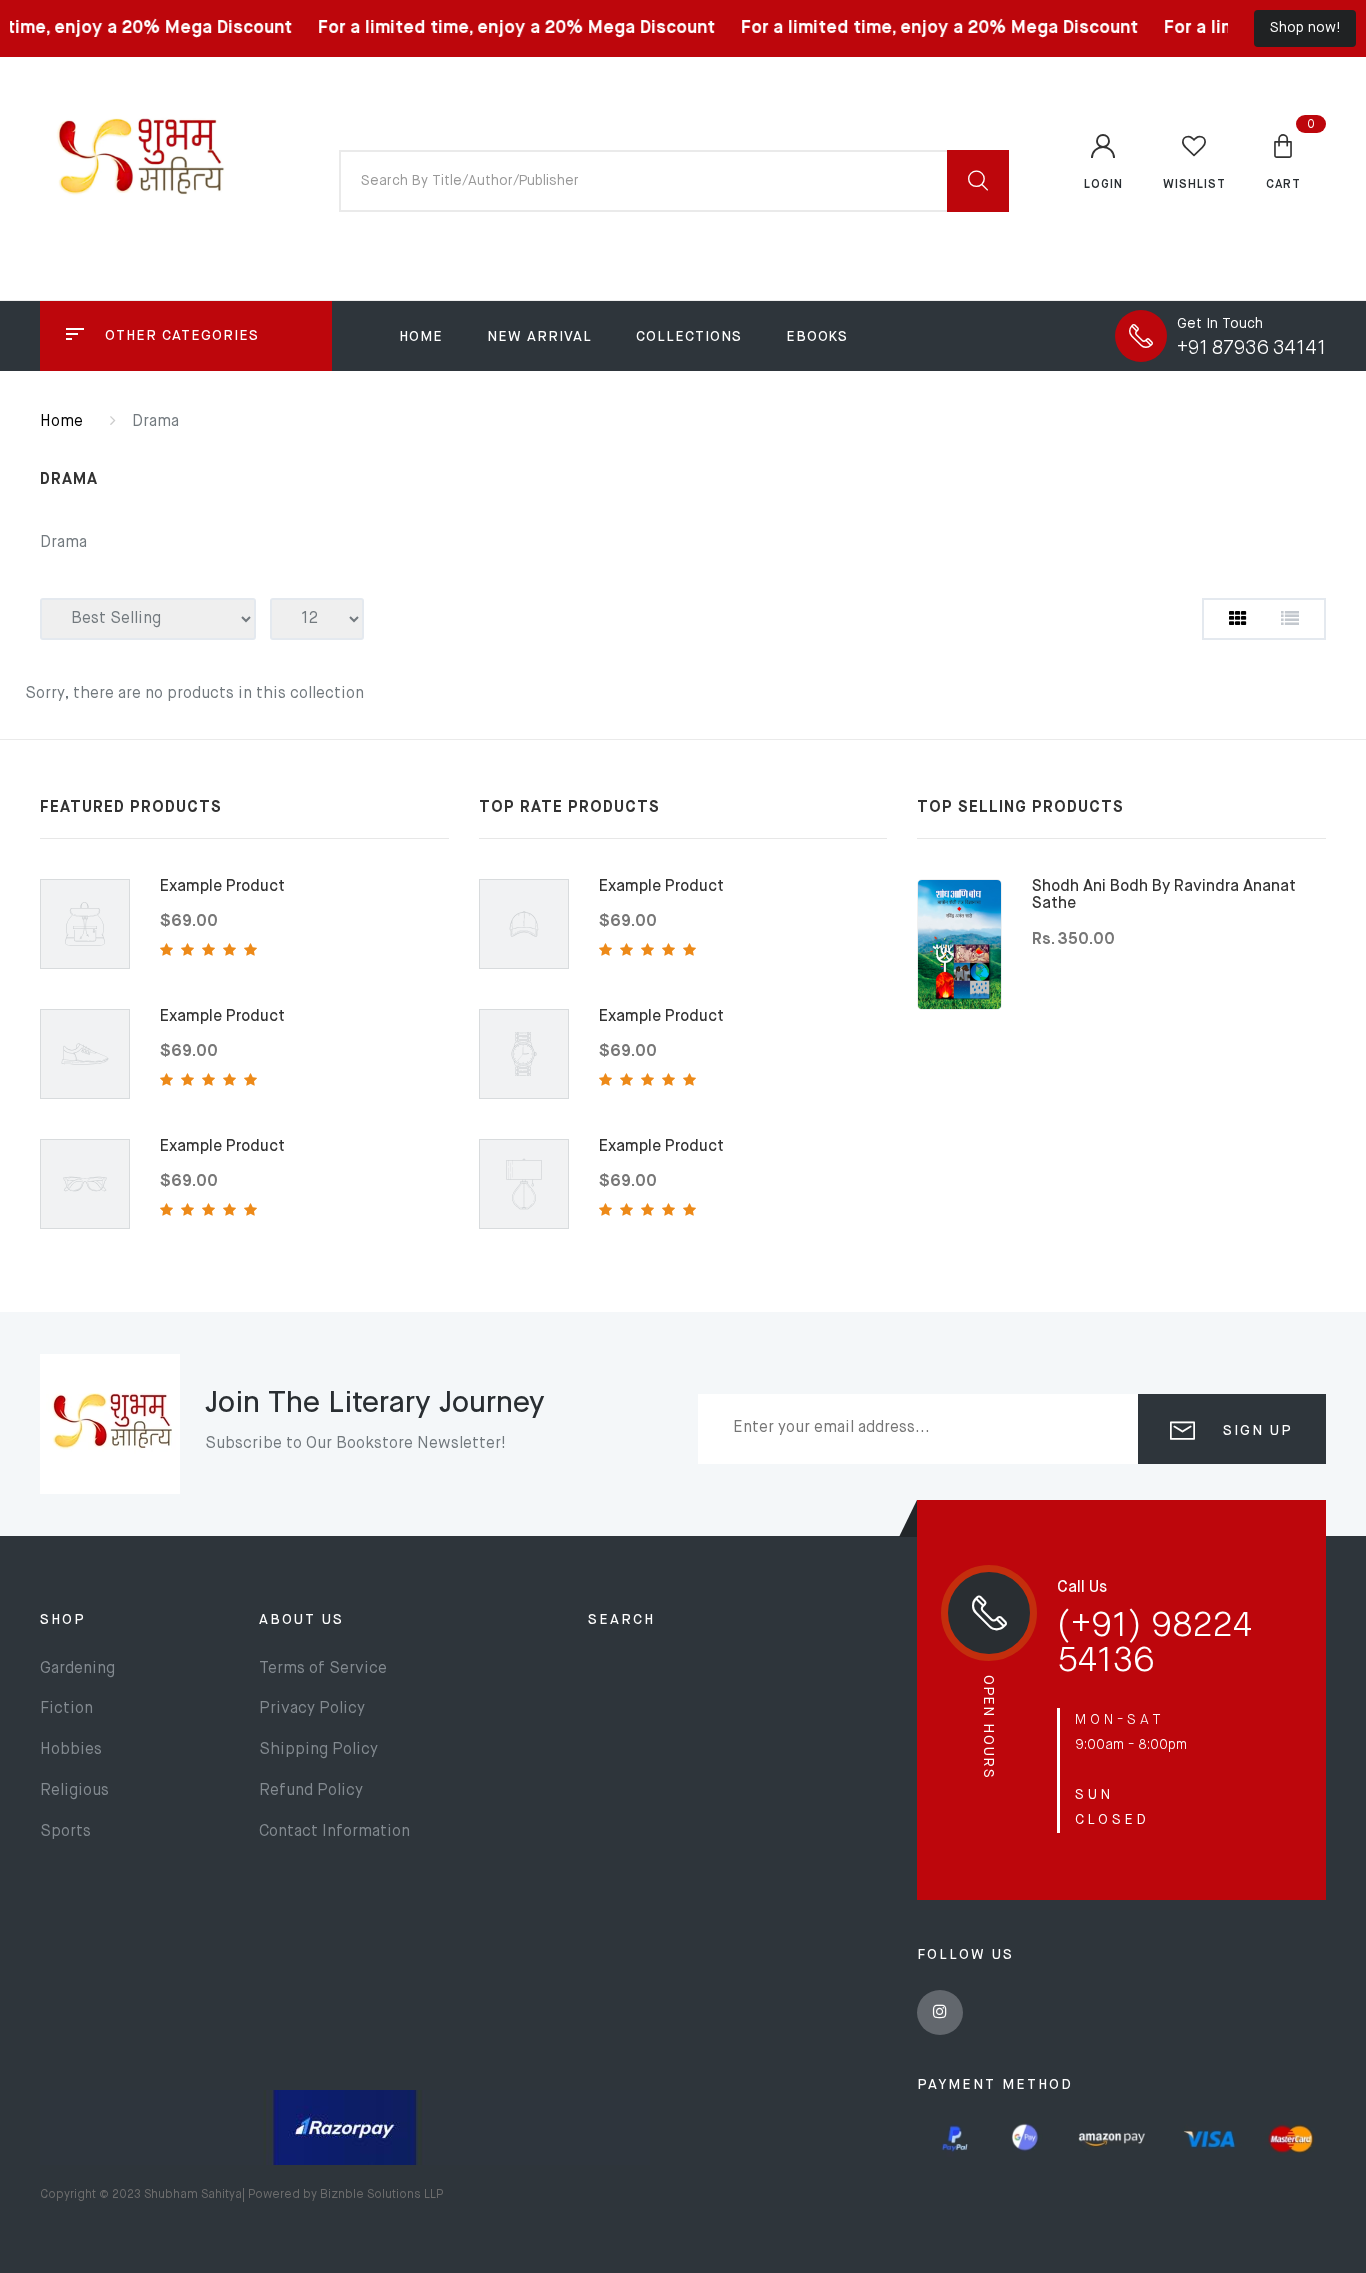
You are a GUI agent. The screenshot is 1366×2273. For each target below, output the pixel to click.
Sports (65, 1832)
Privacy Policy (312, 1709)
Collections (689, 337)
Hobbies (71, 1750)
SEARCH (621, 1620)
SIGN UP (1255, 1431)
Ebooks (817, 337)
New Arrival (539, 337)
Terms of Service (323, 1669)
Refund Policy (311, 1791)
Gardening (77, 1669)
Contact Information (334, 1832)
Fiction (66, 1709)
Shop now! (1305, 28)
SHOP (63, 1620)
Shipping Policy (318, 1750)
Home (421, 337)
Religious (74, 1791)
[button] (1283, 161)
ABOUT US (301, 1620)
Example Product (222, 887)
